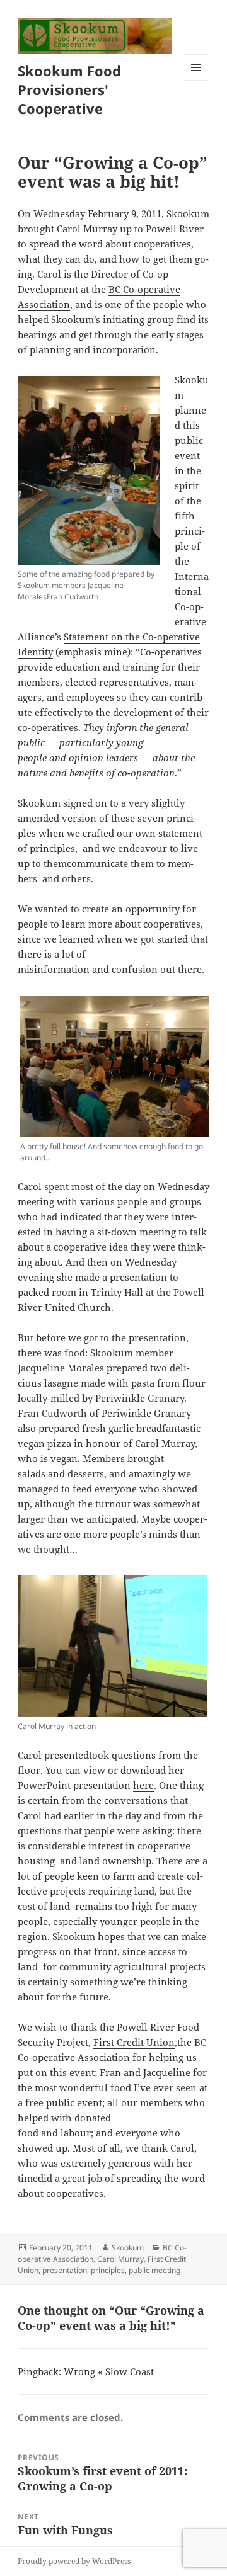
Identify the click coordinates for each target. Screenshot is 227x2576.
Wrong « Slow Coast (109, 2371)
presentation (65, 2270)
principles (108, 2270)
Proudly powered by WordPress (74, 2561)
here (143, 1785)
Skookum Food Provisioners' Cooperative (69, 89)
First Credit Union (134, 2042)
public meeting (154, 2270)
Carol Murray (120, 2259)
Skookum (128, 2248)
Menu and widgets (196, 80)
